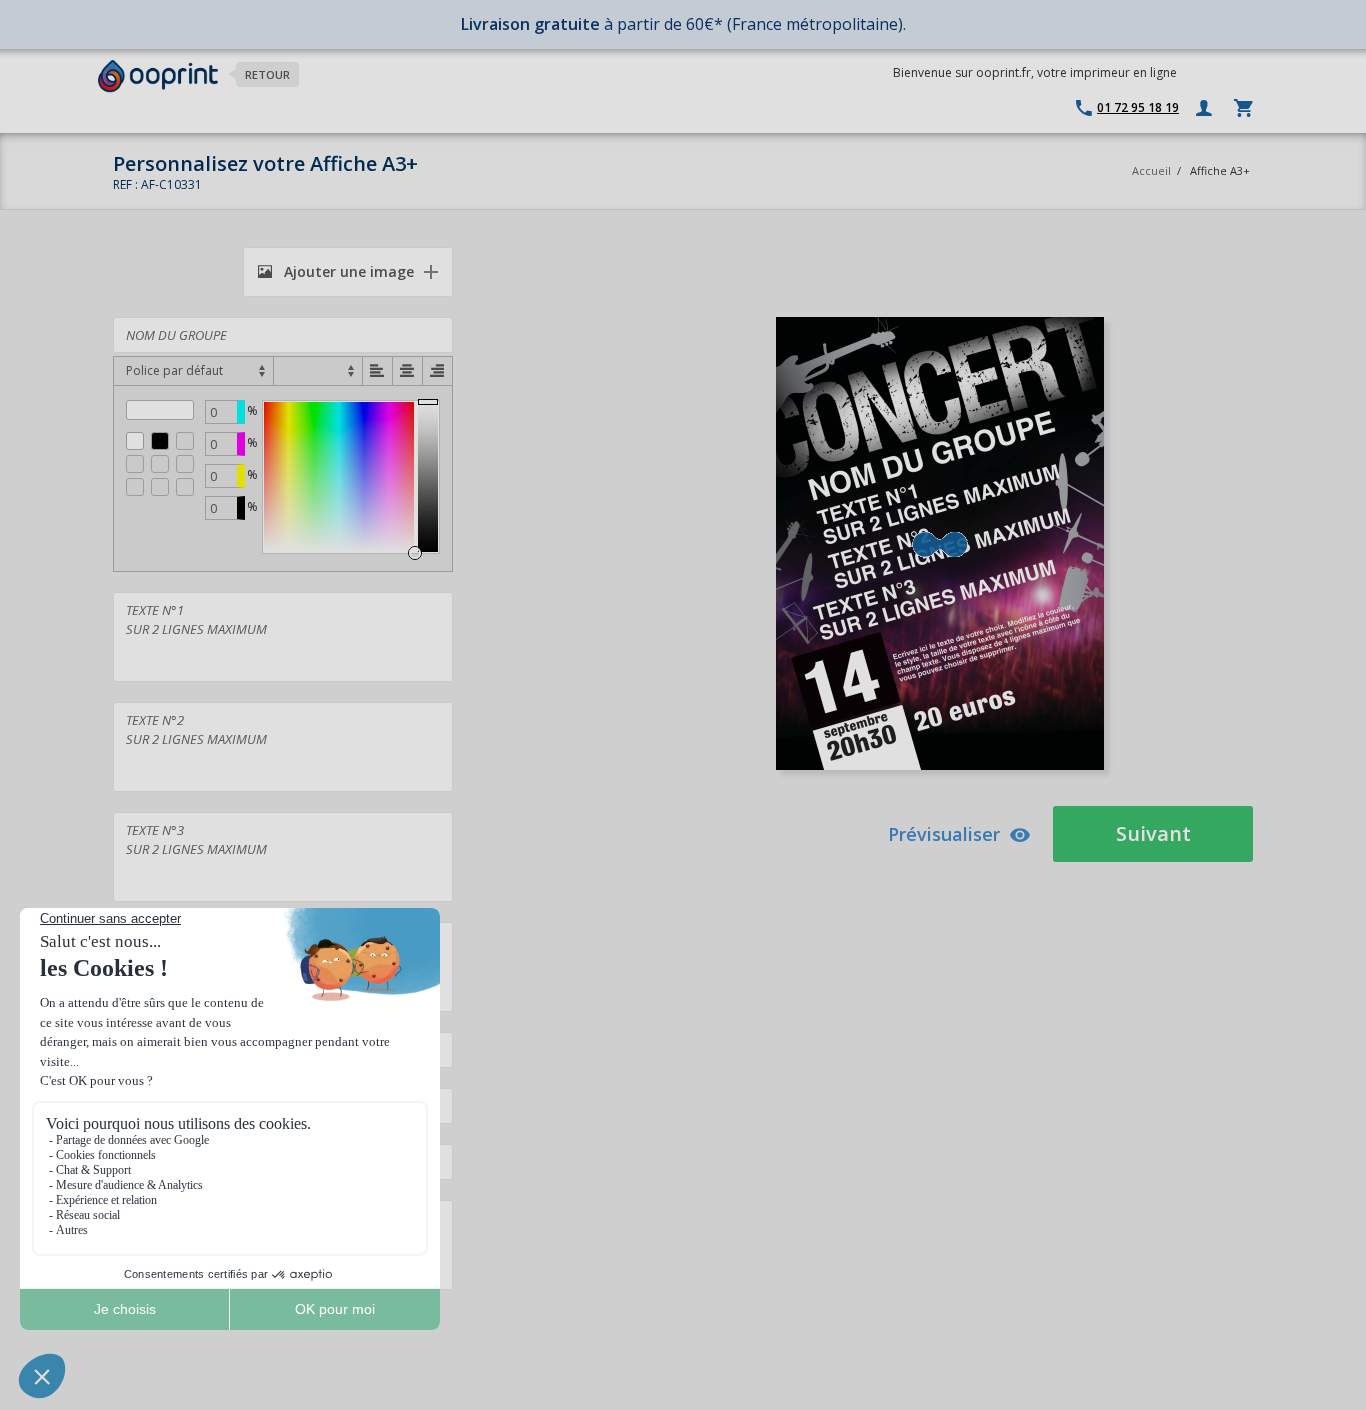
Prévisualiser (944, 834)
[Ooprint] (158, 76)
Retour (267, 74)
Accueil (1151, 170)
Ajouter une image (347, 271)
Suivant (1153, 833)
